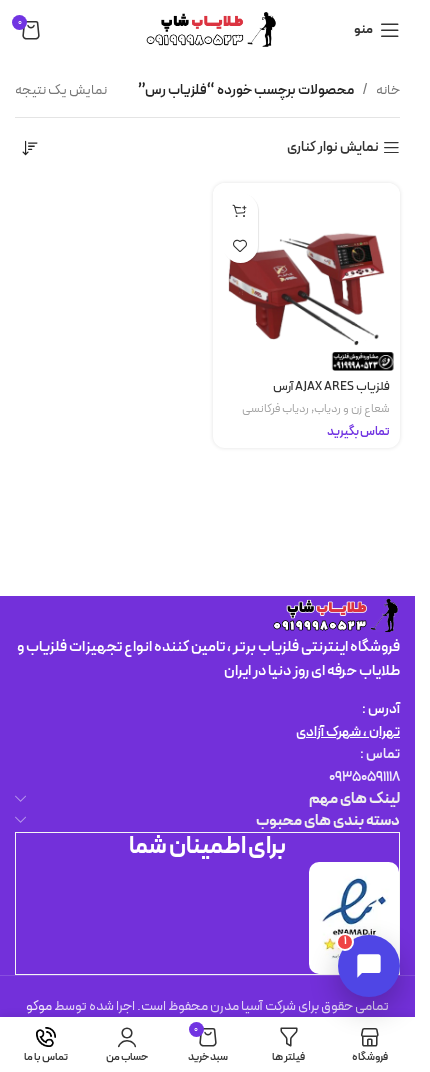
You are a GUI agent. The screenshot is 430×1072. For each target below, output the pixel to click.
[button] (240, 210)
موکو (39, 1006)
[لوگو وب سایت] (208, 29)
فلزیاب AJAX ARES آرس (331, 386)
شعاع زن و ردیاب (352, 409)
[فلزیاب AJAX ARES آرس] (307, 277)
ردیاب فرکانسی (275, 409)
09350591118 (364, 777)
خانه (388, 90)
